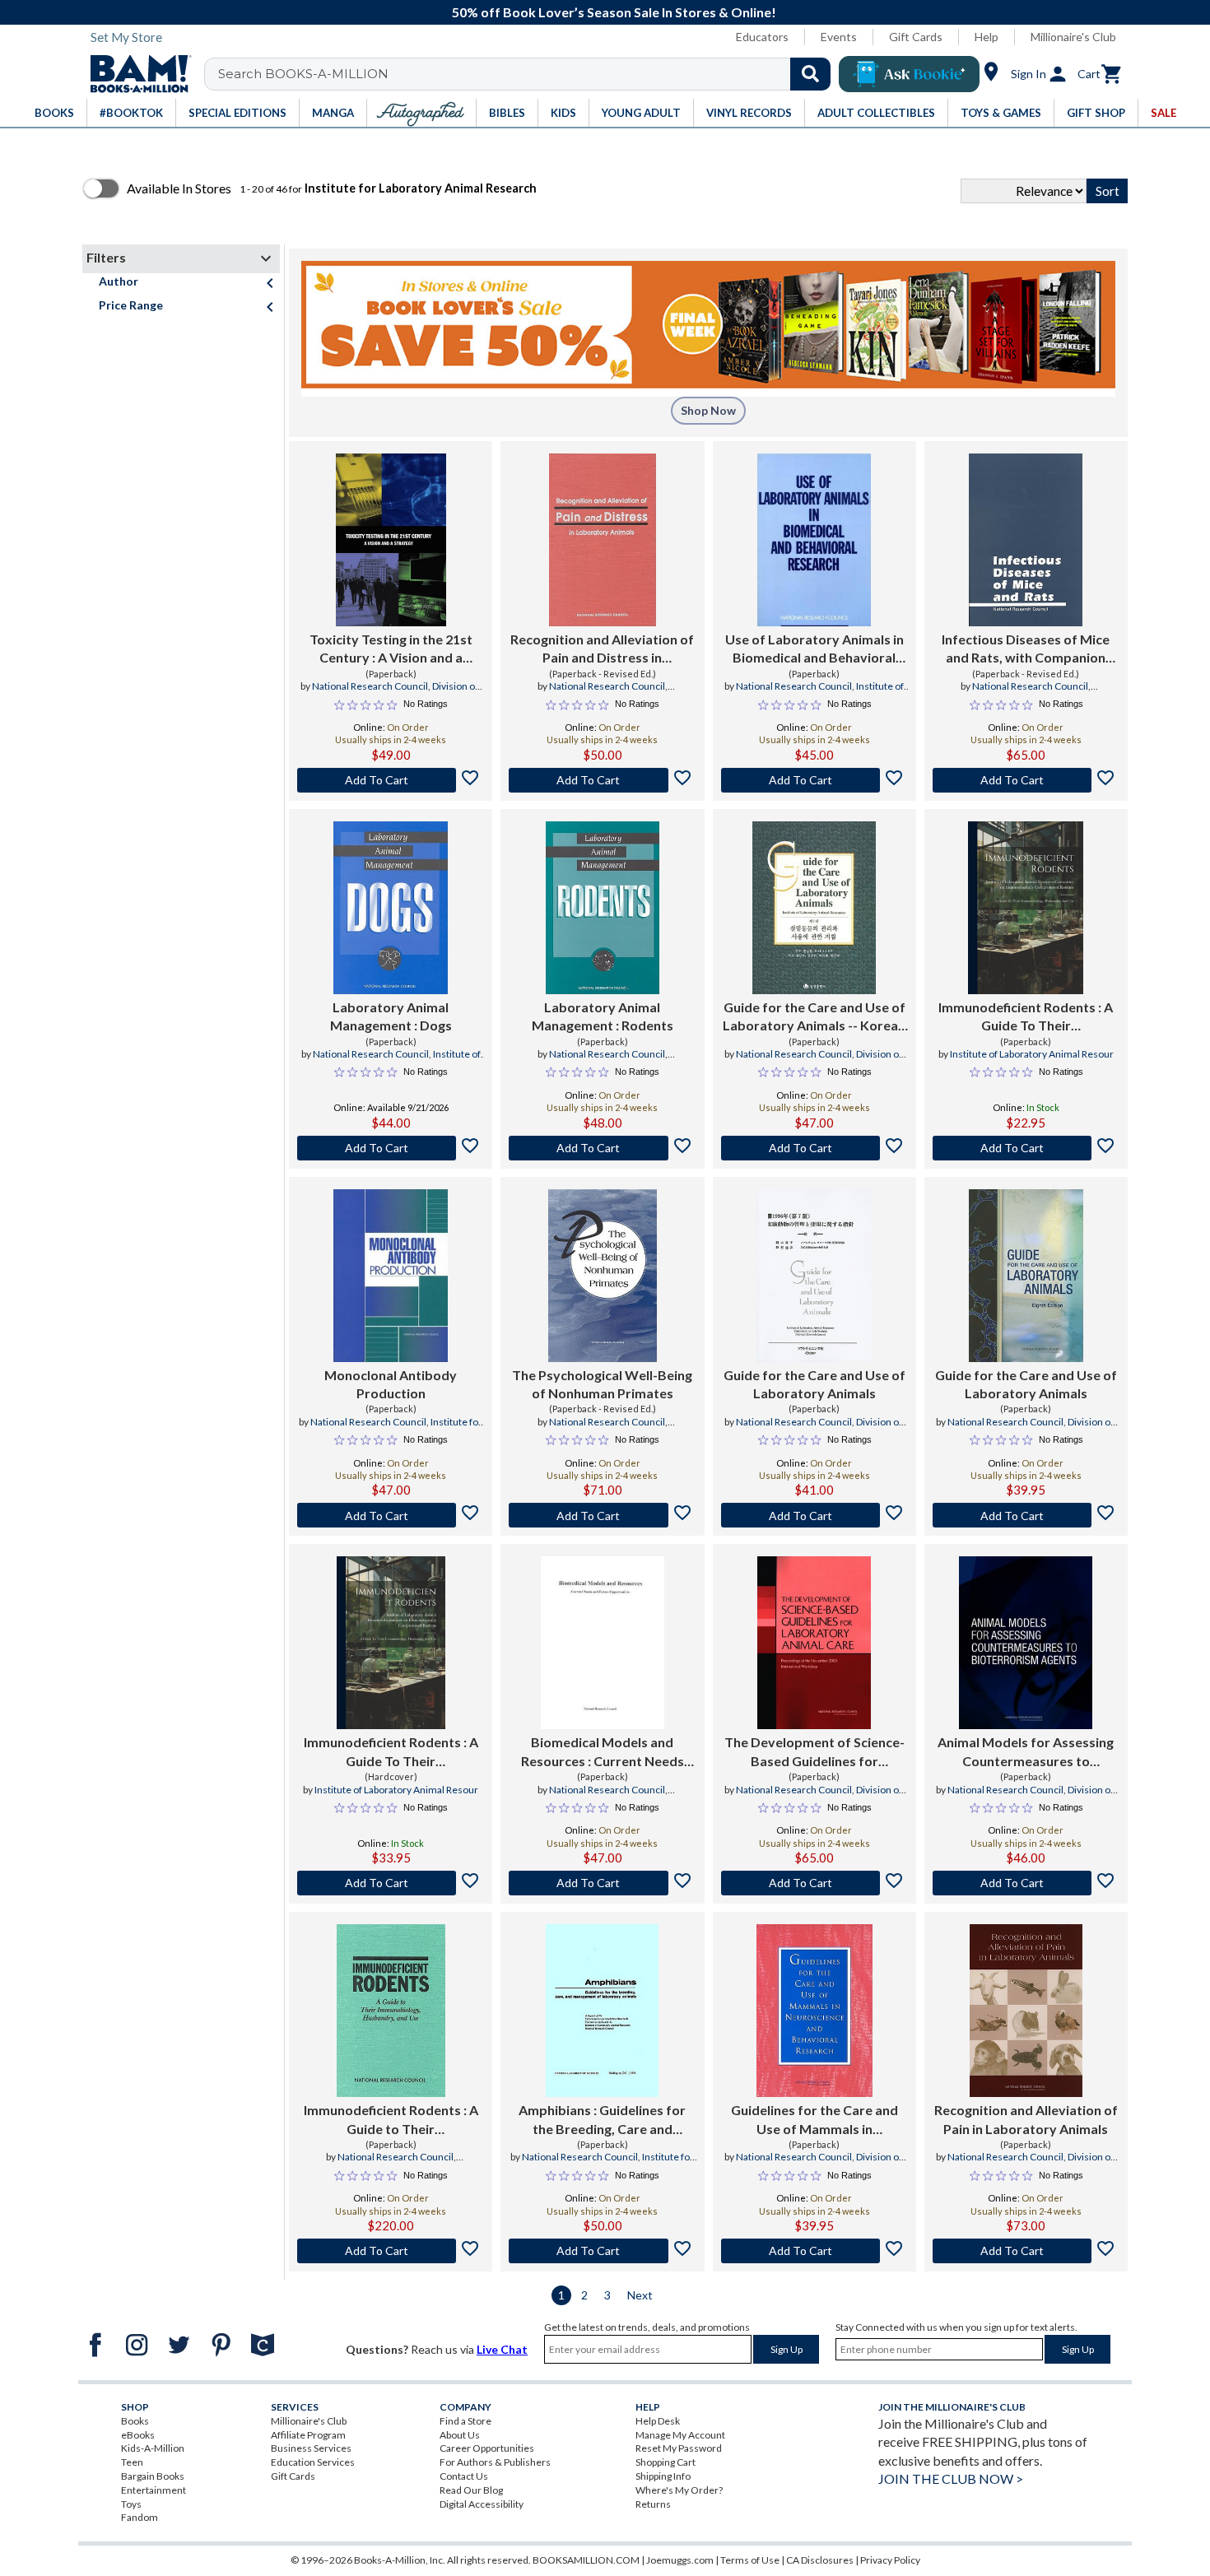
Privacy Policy (890, 2560)
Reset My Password (679, 2448)
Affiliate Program (308, 2435)
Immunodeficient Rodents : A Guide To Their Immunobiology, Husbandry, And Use (1026, 1017)
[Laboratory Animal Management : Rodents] (603, 908)
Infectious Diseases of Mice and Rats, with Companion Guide (1026, 649)
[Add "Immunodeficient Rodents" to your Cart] (1026, 1148)
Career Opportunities (487, 2448)
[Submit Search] (810, 74)
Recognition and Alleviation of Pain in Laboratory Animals (1026, 2119)
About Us (460, 2435)
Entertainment (154, 2490)
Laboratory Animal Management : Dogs (391, 1016)
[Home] (135, 74)
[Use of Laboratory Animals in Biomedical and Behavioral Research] (814, 540)
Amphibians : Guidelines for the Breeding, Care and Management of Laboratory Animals (602, 2120)
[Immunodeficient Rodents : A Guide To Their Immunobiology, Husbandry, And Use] (1026, 908)
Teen (132, 2462)
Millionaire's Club (1073, 37)
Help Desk (658, 2421)
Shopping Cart (665, 2462)
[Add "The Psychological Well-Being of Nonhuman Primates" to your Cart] (602, 1515)
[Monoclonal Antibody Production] (391, 1276)
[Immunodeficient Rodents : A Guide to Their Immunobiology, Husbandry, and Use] (391, 2011)
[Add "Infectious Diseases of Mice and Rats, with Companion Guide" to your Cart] (1026, 780)
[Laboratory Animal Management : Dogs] (391, 908)
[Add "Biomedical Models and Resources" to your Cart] (602, 1883)
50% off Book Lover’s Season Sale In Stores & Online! (614, 12)
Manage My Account (680, 2435)
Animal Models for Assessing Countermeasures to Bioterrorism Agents (1026, 1752)
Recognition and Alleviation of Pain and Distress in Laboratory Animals (602, 649)
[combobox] (528, 74)
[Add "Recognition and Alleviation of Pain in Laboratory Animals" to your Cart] (1026, 2251)
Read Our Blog (471, 2490)
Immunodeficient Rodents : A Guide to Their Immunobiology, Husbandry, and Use (391, 2120)
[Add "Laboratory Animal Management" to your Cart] (391, 1148)
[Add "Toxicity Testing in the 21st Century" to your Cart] (391, 780)
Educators (762, 37)
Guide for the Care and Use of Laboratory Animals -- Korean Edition (814, 1017)
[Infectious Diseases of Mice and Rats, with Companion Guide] (1026, 540)
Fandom (140, 2517)
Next (640, 2295)
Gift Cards (916, 37)
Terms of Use (750, 2560)
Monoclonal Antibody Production (391, 1384)
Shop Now (708, 410)
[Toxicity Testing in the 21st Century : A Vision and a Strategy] (391, 540)
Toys (131, 2504)
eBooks (138, 2435)
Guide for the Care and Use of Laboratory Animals (814, 1384)
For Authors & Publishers (495, 2462)
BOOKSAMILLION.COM (586, 2560)
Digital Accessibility (482, 2504)
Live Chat (502, 2349)
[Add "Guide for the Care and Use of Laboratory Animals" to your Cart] (814, 1515)
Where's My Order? (679, 2490)
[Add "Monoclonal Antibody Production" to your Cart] (391, 1515)
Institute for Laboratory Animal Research (392, 1429)
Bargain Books (153, 2476)
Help (987, 37)
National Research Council (370, 686)
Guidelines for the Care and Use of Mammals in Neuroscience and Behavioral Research (814, 2120)
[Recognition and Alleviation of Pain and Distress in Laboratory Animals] (603, 540)
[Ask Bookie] (909, 74)
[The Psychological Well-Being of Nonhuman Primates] (603, 1276)
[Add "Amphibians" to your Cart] (602, 2251)
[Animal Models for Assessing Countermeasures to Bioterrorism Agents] (1026, 1643)
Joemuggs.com (680, 2560)
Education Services (313, 2462)
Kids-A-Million (153, 2448)
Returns (653, 2504)
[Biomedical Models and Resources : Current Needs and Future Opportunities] (603, 1643)
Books (135, 2421)
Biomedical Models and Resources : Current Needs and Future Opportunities (603, 1752)
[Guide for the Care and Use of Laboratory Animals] (814, 1276)
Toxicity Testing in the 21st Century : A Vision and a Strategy (391, 649)
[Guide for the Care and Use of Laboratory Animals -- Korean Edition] (814, 908)
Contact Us (464, 2476)
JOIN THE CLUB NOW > (951, 2478)
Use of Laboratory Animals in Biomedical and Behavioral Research (814, 649)
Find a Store (465, 2421)
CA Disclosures (820, 2560)
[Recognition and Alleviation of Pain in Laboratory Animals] (1026, 2011)
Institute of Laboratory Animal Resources (389, 1061)
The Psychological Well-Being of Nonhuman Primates (602, 1384)
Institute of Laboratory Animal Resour (1032, 1054)
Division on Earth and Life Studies (398, 693)
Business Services (311, 2448)
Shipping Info (663, 2476)
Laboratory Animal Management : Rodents (603, 1016)
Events (839, 37)
